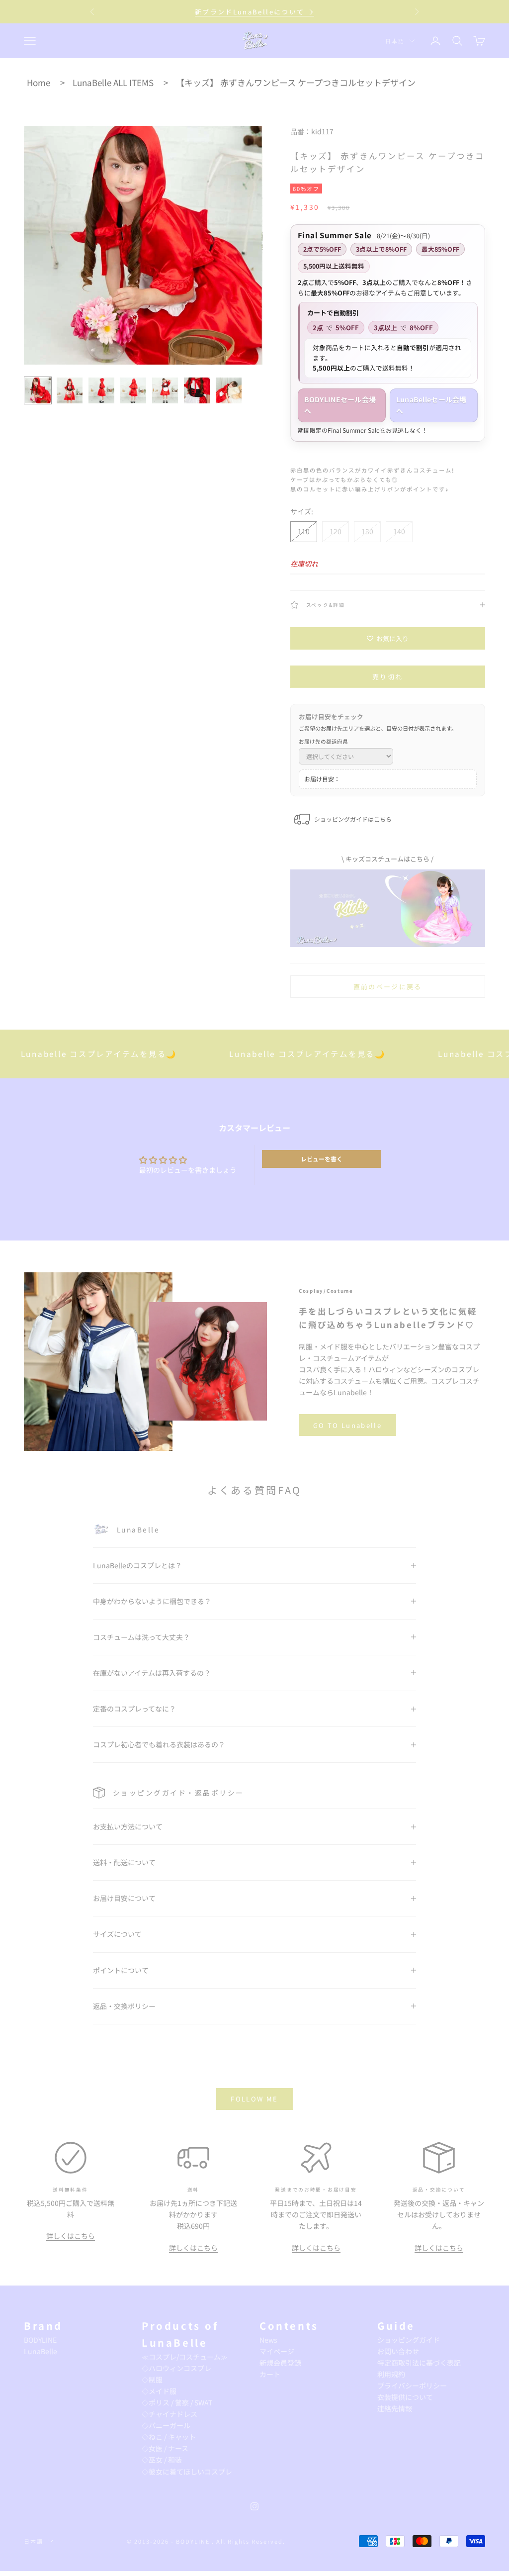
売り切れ (387, 677)
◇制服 (152, 2380)
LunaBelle (41, 2351)
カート (270, 2374)
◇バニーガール (166, 2425)
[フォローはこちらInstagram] (254, 2506)
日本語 (395, 41)
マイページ (277, 2351)
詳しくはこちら (71, 2236)
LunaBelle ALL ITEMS (113, 82)
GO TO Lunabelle (347, 1425)
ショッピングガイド (409, 2340)
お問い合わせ (398, 2351)
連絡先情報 (395, 2408)
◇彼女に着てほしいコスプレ (187, 2472)
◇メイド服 (159, 2391)
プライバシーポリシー (412, 2385)
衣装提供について (405, 2397)
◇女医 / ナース (165, 2448)
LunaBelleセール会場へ (431, 405)
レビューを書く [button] (322, 1159)
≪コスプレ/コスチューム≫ (185, 2357)
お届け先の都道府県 (323, 741)
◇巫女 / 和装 (162, 2460)
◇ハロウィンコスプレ (176, 2368)
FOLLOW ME (254, 2099)
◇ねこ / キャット (169, 2437)
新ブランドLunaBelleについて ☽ (254, 12)
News (268, 2340)
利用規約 (391, 2374)
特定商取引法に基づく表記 (419, 2363)
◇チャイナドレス (170, 2414)
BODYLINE (40, 2340)
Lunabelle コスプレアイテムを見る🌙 (260, 1053)
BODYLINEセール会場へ (340, 405)
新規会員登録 (280, 2363)
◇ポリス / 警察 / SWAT (177, 2402)
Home (39, 82)
